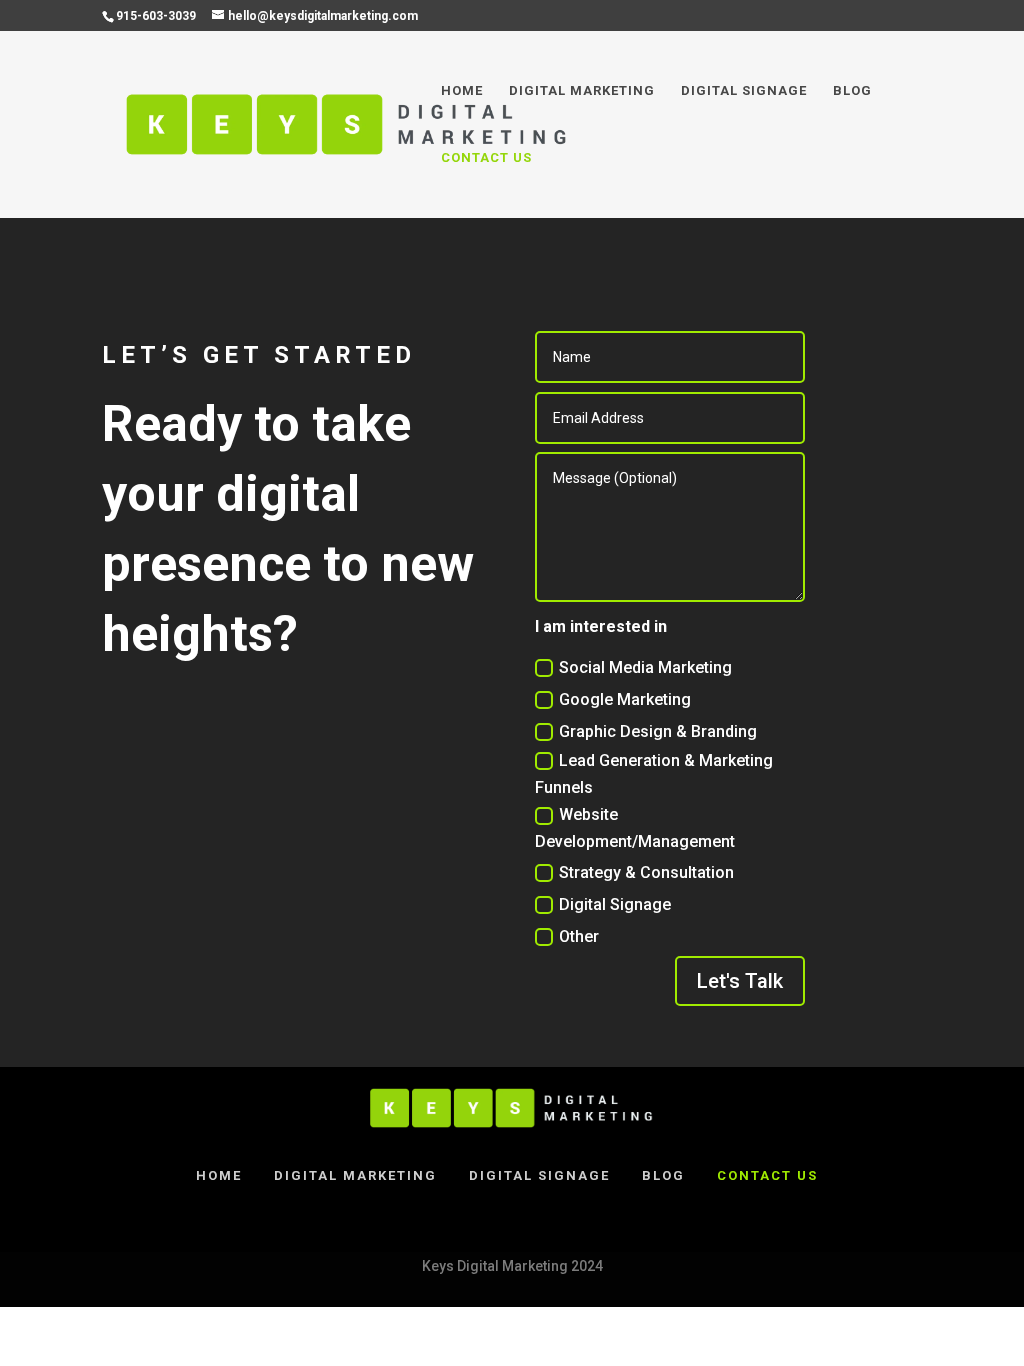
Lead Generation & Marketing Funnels (654, 774)
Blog (852, 91)
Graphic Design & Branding (658, 731)
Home (462, 91)
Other (579, 936)
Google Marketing (625, 699)
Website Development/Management (635, 828)
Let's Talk (740, 981)
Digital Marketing (582, 91)
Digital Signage (744, 91)
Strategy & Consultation (646, 872)
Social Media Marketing (645, 667)
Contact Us (486, 158)
